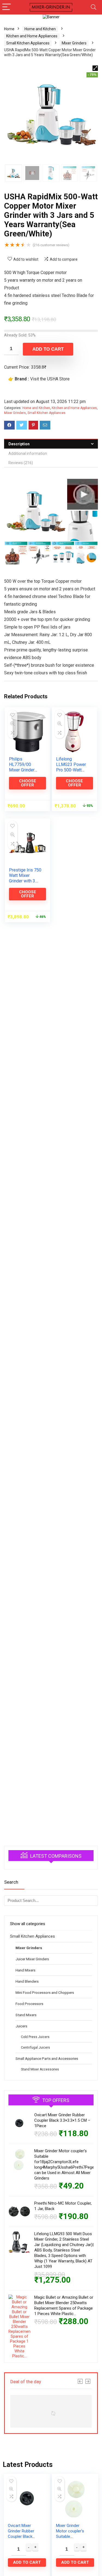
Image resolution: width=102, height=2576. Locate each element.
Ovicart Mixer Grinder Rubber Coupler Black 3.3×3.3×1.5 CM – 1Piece (62, 2120)
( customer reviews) (51, 245)
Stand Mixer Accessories (40, 2069)
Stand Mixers (26, 2015)
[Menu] (7, 7)
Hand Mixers (25, 1970)
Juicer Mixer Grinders (32, 1959)
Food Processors (29, 2004)
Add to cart (48, 349)
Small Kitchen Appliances (28, 43)
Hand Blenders (27, 1981)
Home (9, 29)
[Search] (94, 7)
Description (19, 444)
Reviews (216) (21, 463)
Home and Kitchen (40, 29)
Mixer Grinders (74, 43)
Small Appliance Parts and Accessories (47, 2058)
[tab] (51, 444)
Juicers (21, 2026)
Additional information (28, 453)
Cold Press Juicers (35, 2037)
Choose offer (28, 783)
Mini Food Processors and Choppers (45, 1992)
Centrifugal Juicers (35, 2048)
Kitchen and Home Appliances (32, 36)
